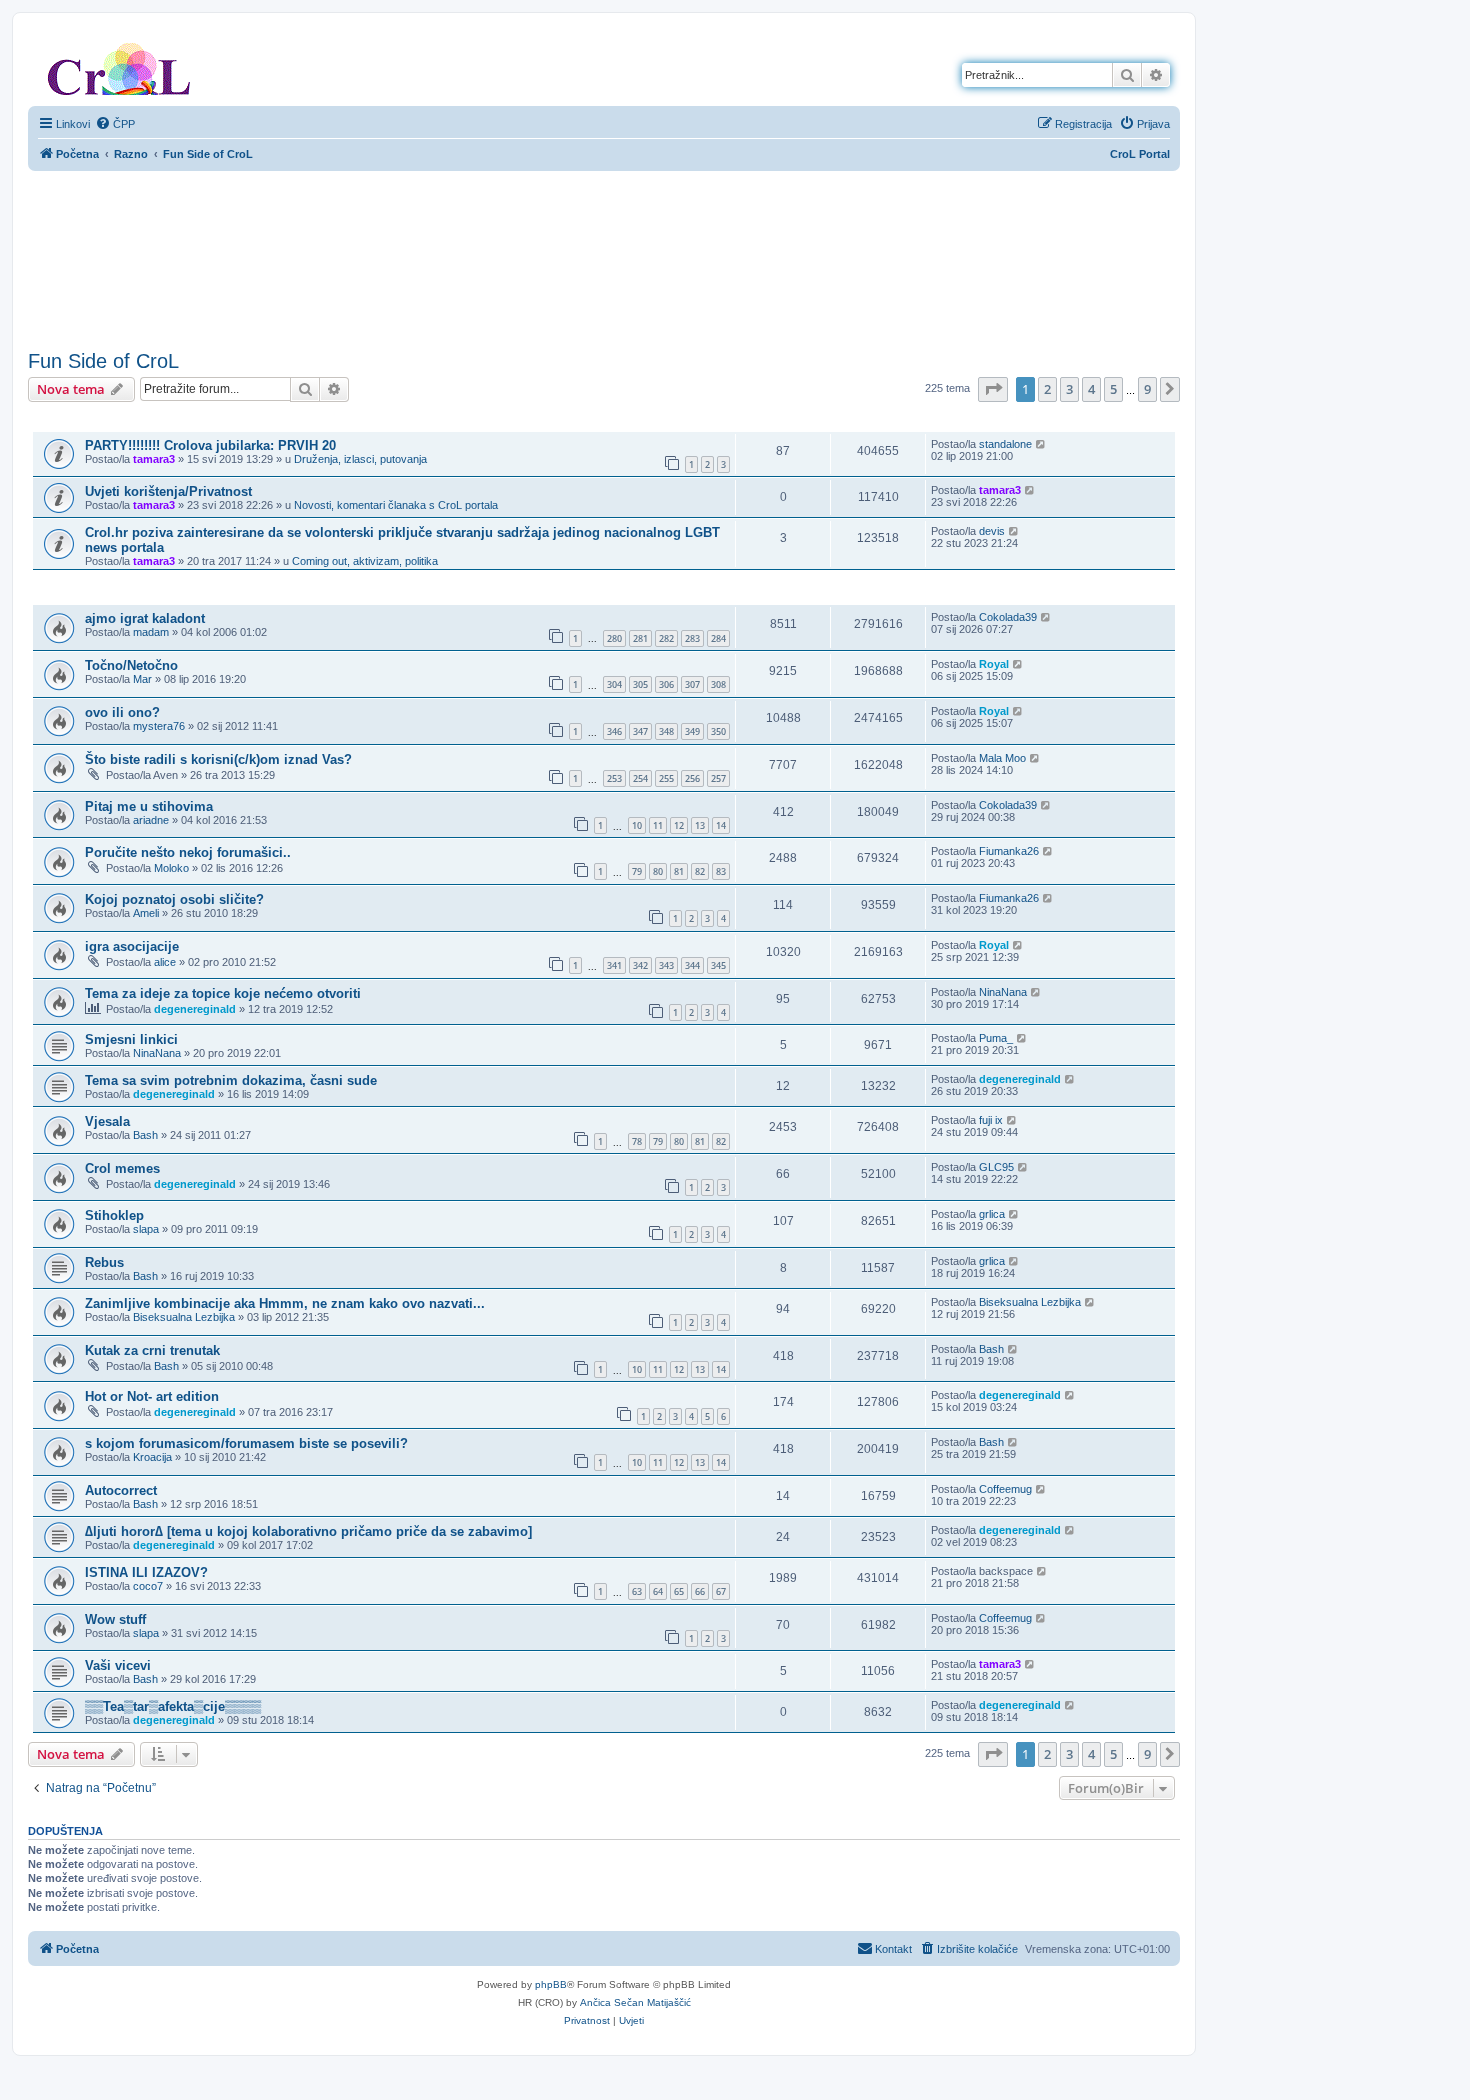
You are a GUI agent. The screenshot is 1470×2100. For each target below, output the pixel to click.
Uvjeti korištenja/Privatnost (168, 491)
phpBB (551, 1984)
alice (165, 962)
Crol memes (122, 1168)
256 (692, 778)
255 (666, 778)
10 (637, 825)
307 (692, 684)
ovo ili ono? (122, 712)
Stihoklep (114, 1215)
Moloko (171, 868)
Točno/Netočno (131, 665)
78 (637, 1141)
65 (679, 1591)
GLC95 (996, 1167)
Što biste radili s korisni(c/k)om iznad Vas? (218, 759)
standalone (1005, 444)
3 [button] (1069, 389)
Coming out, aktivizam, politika (365, 561)
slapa (146, 1229)
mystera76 (159, 726)
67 (721, 1591)
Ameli (146, 913)
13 (700, 825)
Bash (145, 1135)
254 (640, 778)
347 (640, 731)
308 (718, 684)
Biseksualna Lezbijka (184, 1317)
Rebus (104, 1262)
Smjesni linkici (131, 1039)
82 (700, 871)
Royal (994, 664)
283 (692, 638)
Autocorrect (121, 1490)
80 (658, 871)
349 (692, 731)
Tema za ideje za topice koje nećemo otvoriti (223, 993)
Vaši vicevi (118, 1665)
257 (718, 778)
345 (718, 965)
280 (614, 638)
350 (718, 731)
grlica (992, 1214)
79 (637, 871)
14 (721, 825)
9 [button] (1147, 389)
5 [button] (1113, 389)
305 (640, 684)
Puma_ (996, 1038)
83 (721, 871)
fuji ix (991, 1120)
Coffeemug (1005, 1489)
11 (658, 825)
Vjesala (107, 1121)
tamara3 (154, 459)
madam (151, 632)
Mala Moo (1002, 758)
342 (640, 965)
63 (637, 1591)
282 (666, 638)
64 (658, 1591)
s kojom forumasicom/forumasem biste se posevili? (246, 1443)
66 (700, 1591)
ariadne (151, 820)
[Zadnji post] (1041, 444)
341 (614, 965)
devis (992, 531)
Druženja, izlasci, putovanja (360, 459)
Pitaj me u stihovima (149, 806)
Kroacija (152, 1457)
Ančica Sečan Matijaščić (635, 2002)
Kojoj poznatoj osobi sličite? (174, 899)
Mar (142, 679)
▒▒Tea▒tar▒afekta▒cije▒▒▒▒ (173, 1706)
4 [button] (1091, 389)
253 (614, 778)
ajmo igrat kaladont (145, 618)
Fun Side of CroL (103, 361)
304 (614, 684)
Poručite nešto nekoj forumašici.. (188, 852)
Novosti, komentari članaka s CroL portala (396, 505)
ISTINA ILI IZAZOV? (146, 1572)
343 (666, 965)
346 (614, 731)
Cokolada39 (1008, 617)
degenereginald (195, 1009)
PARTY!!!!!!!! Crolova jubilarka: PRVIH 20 (210, 445)
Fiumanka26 (1009, 851)
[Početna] (119, 65)
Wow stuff (115, 1619)
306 (666, 684)
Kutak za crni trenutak (152, 1350)
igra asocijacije (132, 946)
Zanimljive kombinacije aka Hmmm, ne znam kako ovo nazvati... (285, 1303)
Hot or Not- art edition (152, 1396)
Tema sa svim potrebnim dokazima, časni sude (231, 1080)
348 (666, 731)
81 (679, 871)
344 (692, 965)
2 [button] (1047, 389)
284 (718, 638)
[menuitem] (115, 124)
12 (679, 825)
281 (640, 638)
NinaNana (1003, 992)
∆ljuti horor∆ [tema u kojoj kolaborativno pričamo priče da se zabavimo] (308, 1531)
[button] (993, 389)
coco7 (148, 1586)
